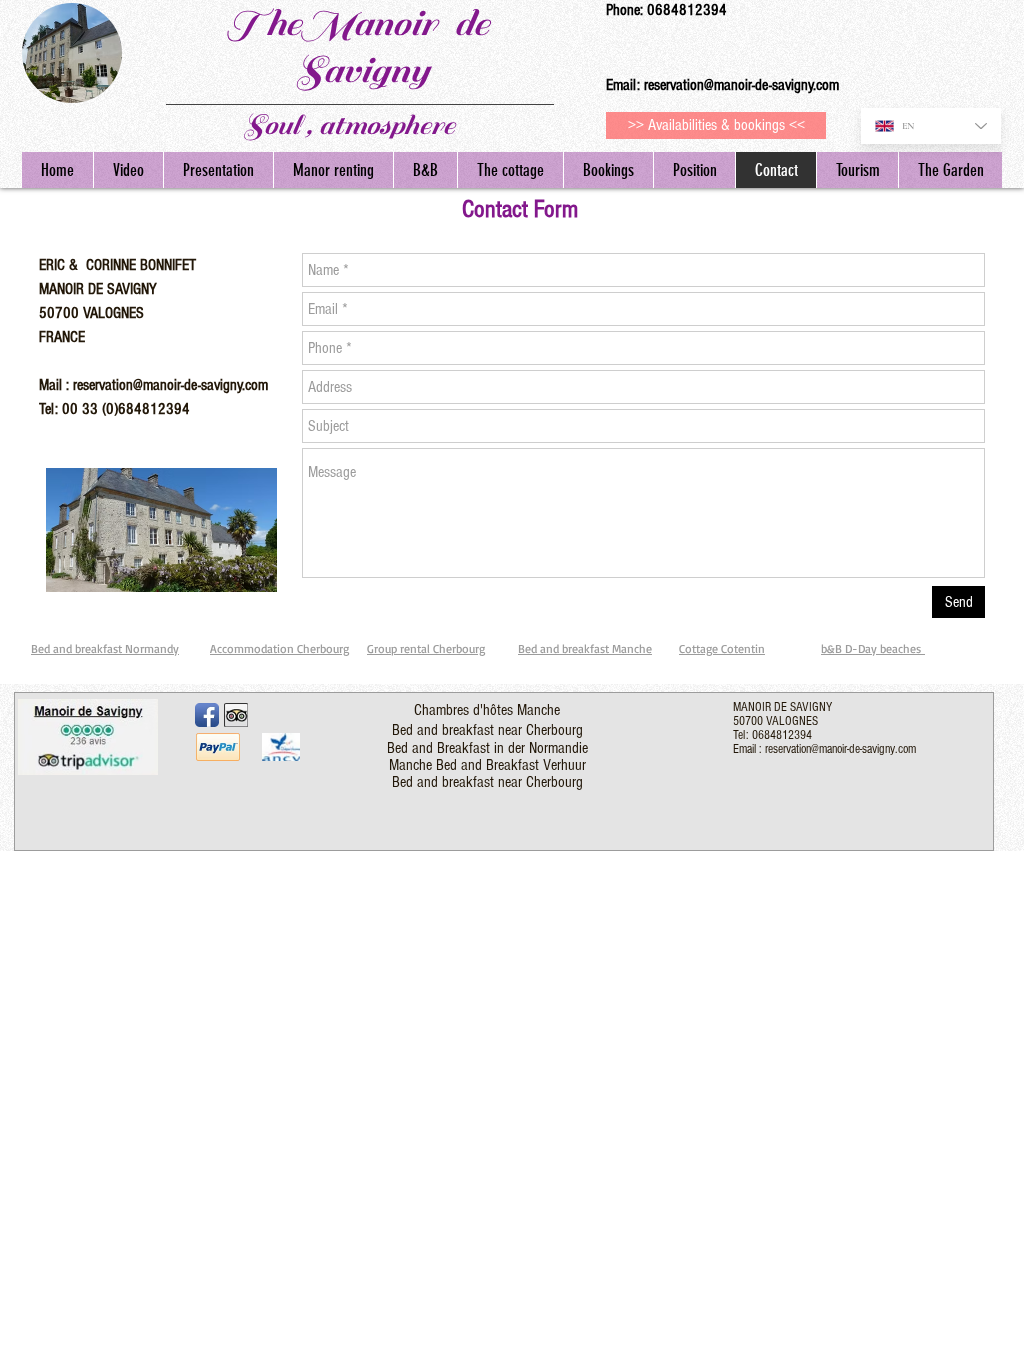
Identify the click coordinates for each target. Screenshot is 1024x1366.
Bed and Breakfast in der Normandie (487, 748)
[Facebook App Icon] (207, 715)
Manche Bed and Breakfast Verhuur (487, 765)
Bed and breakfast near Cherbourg (487, 730)
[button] (857, 170)
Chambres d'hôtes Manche (487, 710)
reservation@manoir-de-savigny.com (741, 85)
